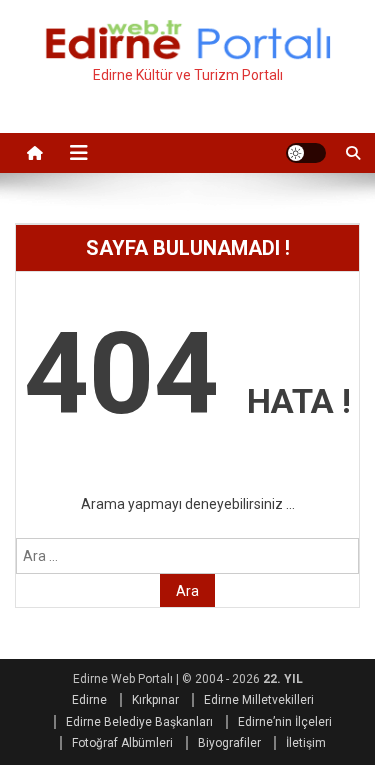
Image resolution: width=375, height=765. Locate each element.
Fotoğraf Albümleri (122, 743)
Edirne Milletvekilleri (259, 700)
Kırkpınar (155, 700)
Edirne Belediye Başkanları (139, 722)
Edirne (89, 700)
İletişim (306, 743)
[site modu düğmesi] (306, 153)
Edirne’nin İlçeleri (285, 722)
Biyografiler (229, 743)
